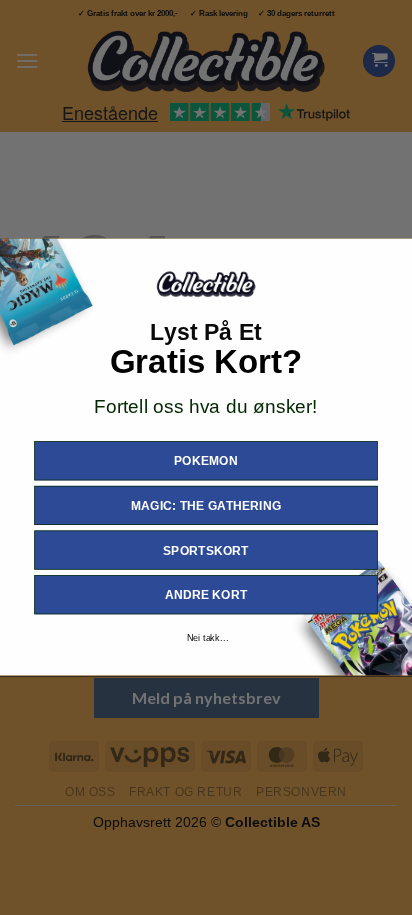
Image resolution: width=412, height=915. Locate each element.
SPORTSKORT (206, 551)
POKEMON (206, 461)
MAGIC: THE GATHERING (206, 506)
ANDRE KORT (206, 595)
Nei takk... (207, 638)
